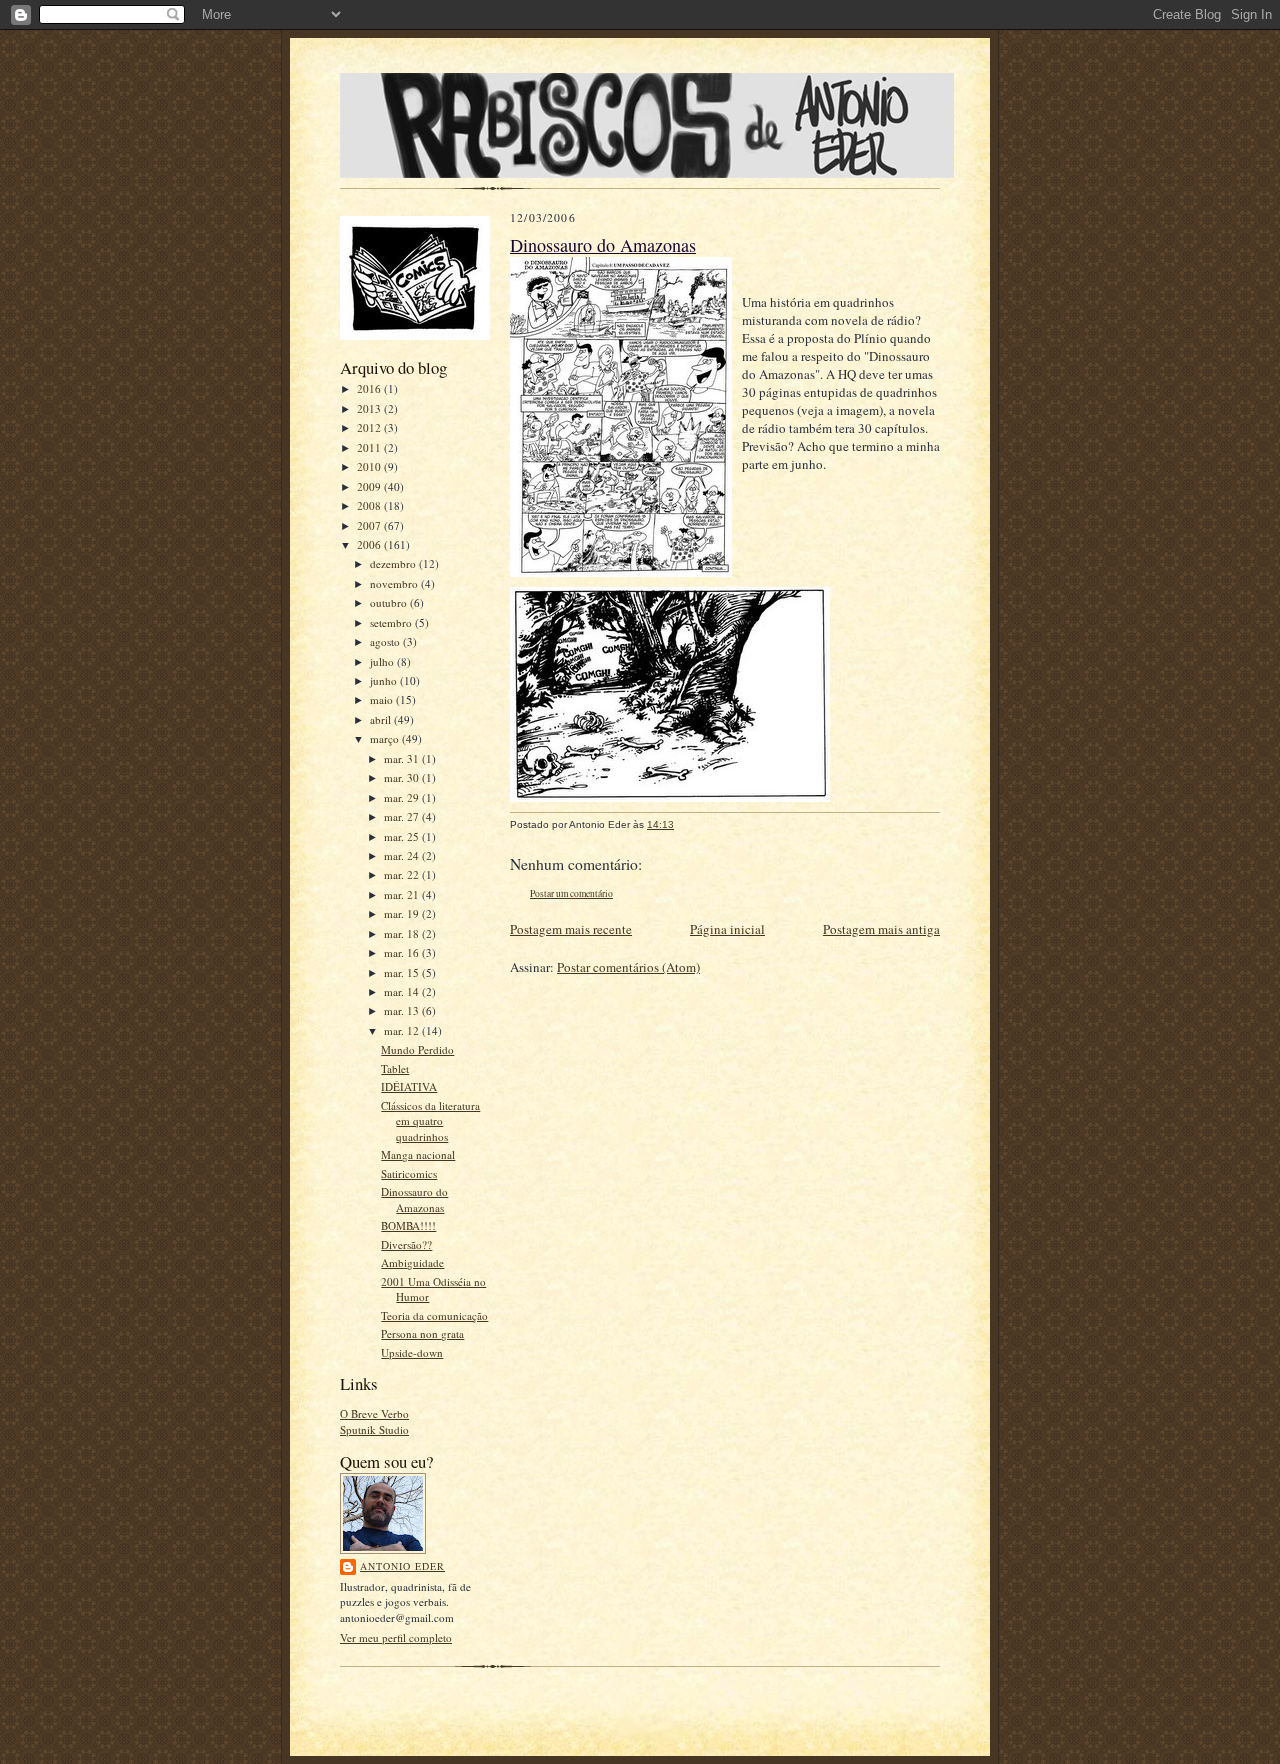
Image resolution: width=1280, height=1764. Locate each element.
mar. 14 (403, 991)
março (386, 738)
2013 (370, 408)
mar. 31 (403, 758)
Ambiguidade (412, 1262)
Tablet (395, 1068)
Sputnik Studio (374, 1429)
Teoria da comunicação (434, 1315)
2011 (370, 447)
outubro (390, 602)
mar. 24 (403, 855)
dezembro (394, 563)
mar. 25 (403, 836)
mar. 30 (403, 777)
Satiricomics (409, 1173)
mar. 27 (403, 816)
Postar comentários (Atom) (628, 967)
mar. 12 (403, 1030)
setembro (392, 622)
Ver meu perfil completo (396, 1637)
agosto (386, 641)
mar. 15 (403, 972)
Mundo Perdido (417, 1049)
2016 (370, 388)
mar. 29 (403, 797)
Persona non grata (422, 1333)
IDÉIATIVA (409, 1086)
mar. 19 (403, 913)
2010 (370, 466)
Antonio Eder (402, 1566)
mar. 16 (403, 952)
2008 (370, 505)
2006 (370, 544)
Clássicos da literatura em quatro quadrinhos (430, 1121)
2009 (370, 486)
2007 (370, 525)
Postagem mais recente (571, 929)
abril (382, 719)
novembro (395, 583)
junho (385, 680)
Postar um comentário (571, 893)
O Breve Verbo (374, 1413)
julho (383, 661)
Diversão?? (406, 1244)
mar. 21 (403, 894)
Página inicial (727, 929)
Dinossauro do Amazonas (414, 1199)
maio (383, 699)
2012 (370, 427)
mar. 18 (403, 933)
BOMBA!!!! (408, 1225)
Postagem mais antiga (881, 929)
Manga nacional (418, 1154)
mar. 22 (403, 874)
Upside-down (412, 1352)
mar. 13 (403, 1010)
